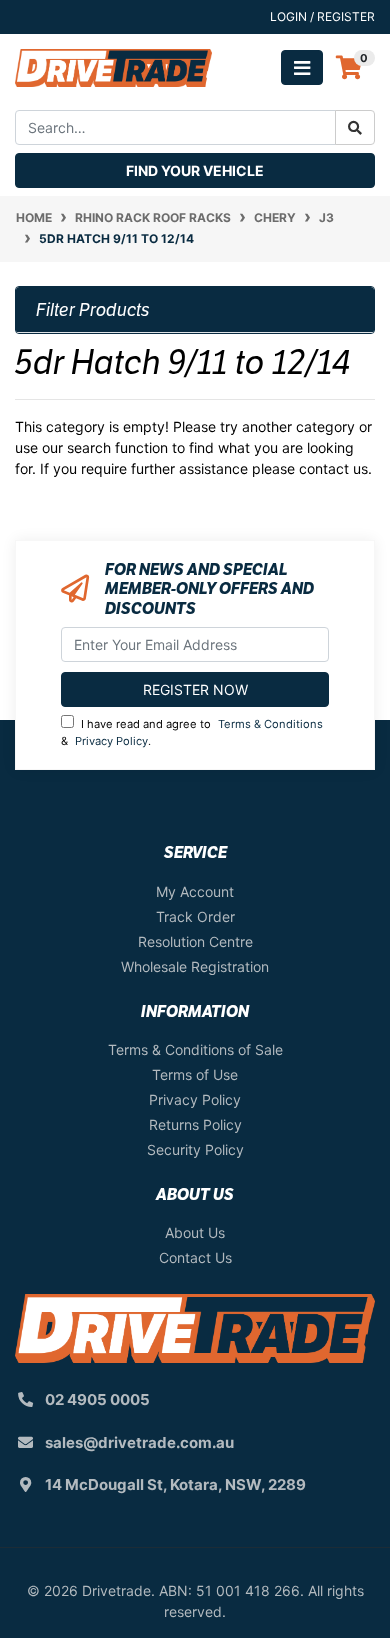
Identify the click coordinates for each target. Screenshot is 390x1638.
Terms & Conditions (270, 724)
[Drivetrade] (113, 66)
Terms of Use (195, 1074)
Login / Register (322, 16)
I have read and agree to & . (192, 732)
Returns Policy (195, 1124)
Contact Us (195, 1257)
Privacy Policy (111, 741)
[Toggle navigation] (302, 67)
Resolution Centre (195, 941)
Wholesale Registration (195, 966)
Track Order (195, 916)
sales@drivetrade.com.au (139, 1442)
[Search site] (355, 127)
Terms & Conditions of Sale (195, 1049)
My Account (195, 891)
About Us (195, 1232)
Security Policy (195, 1149)
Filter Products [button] (93, 310)
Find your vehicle (195, 170)
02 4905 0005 (97, 1399)
